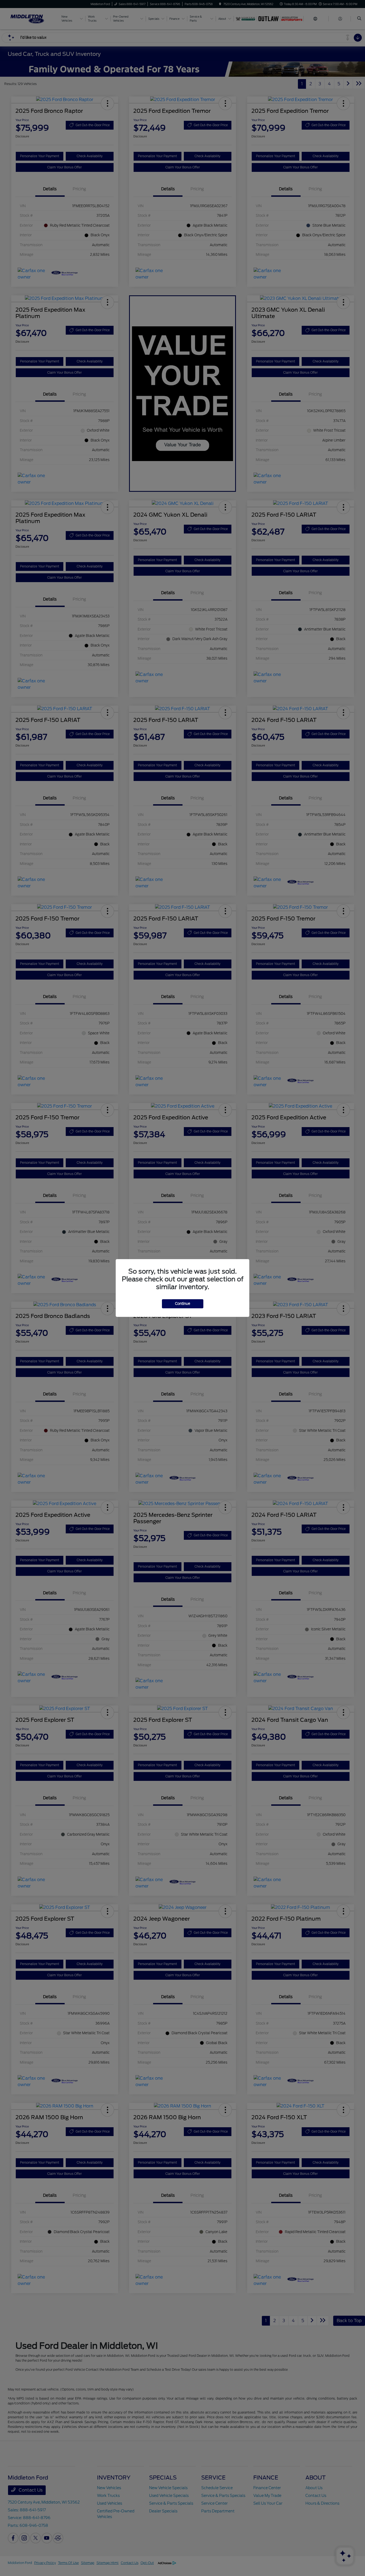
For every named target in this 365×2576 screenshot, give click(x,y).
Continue (183, 1304)
